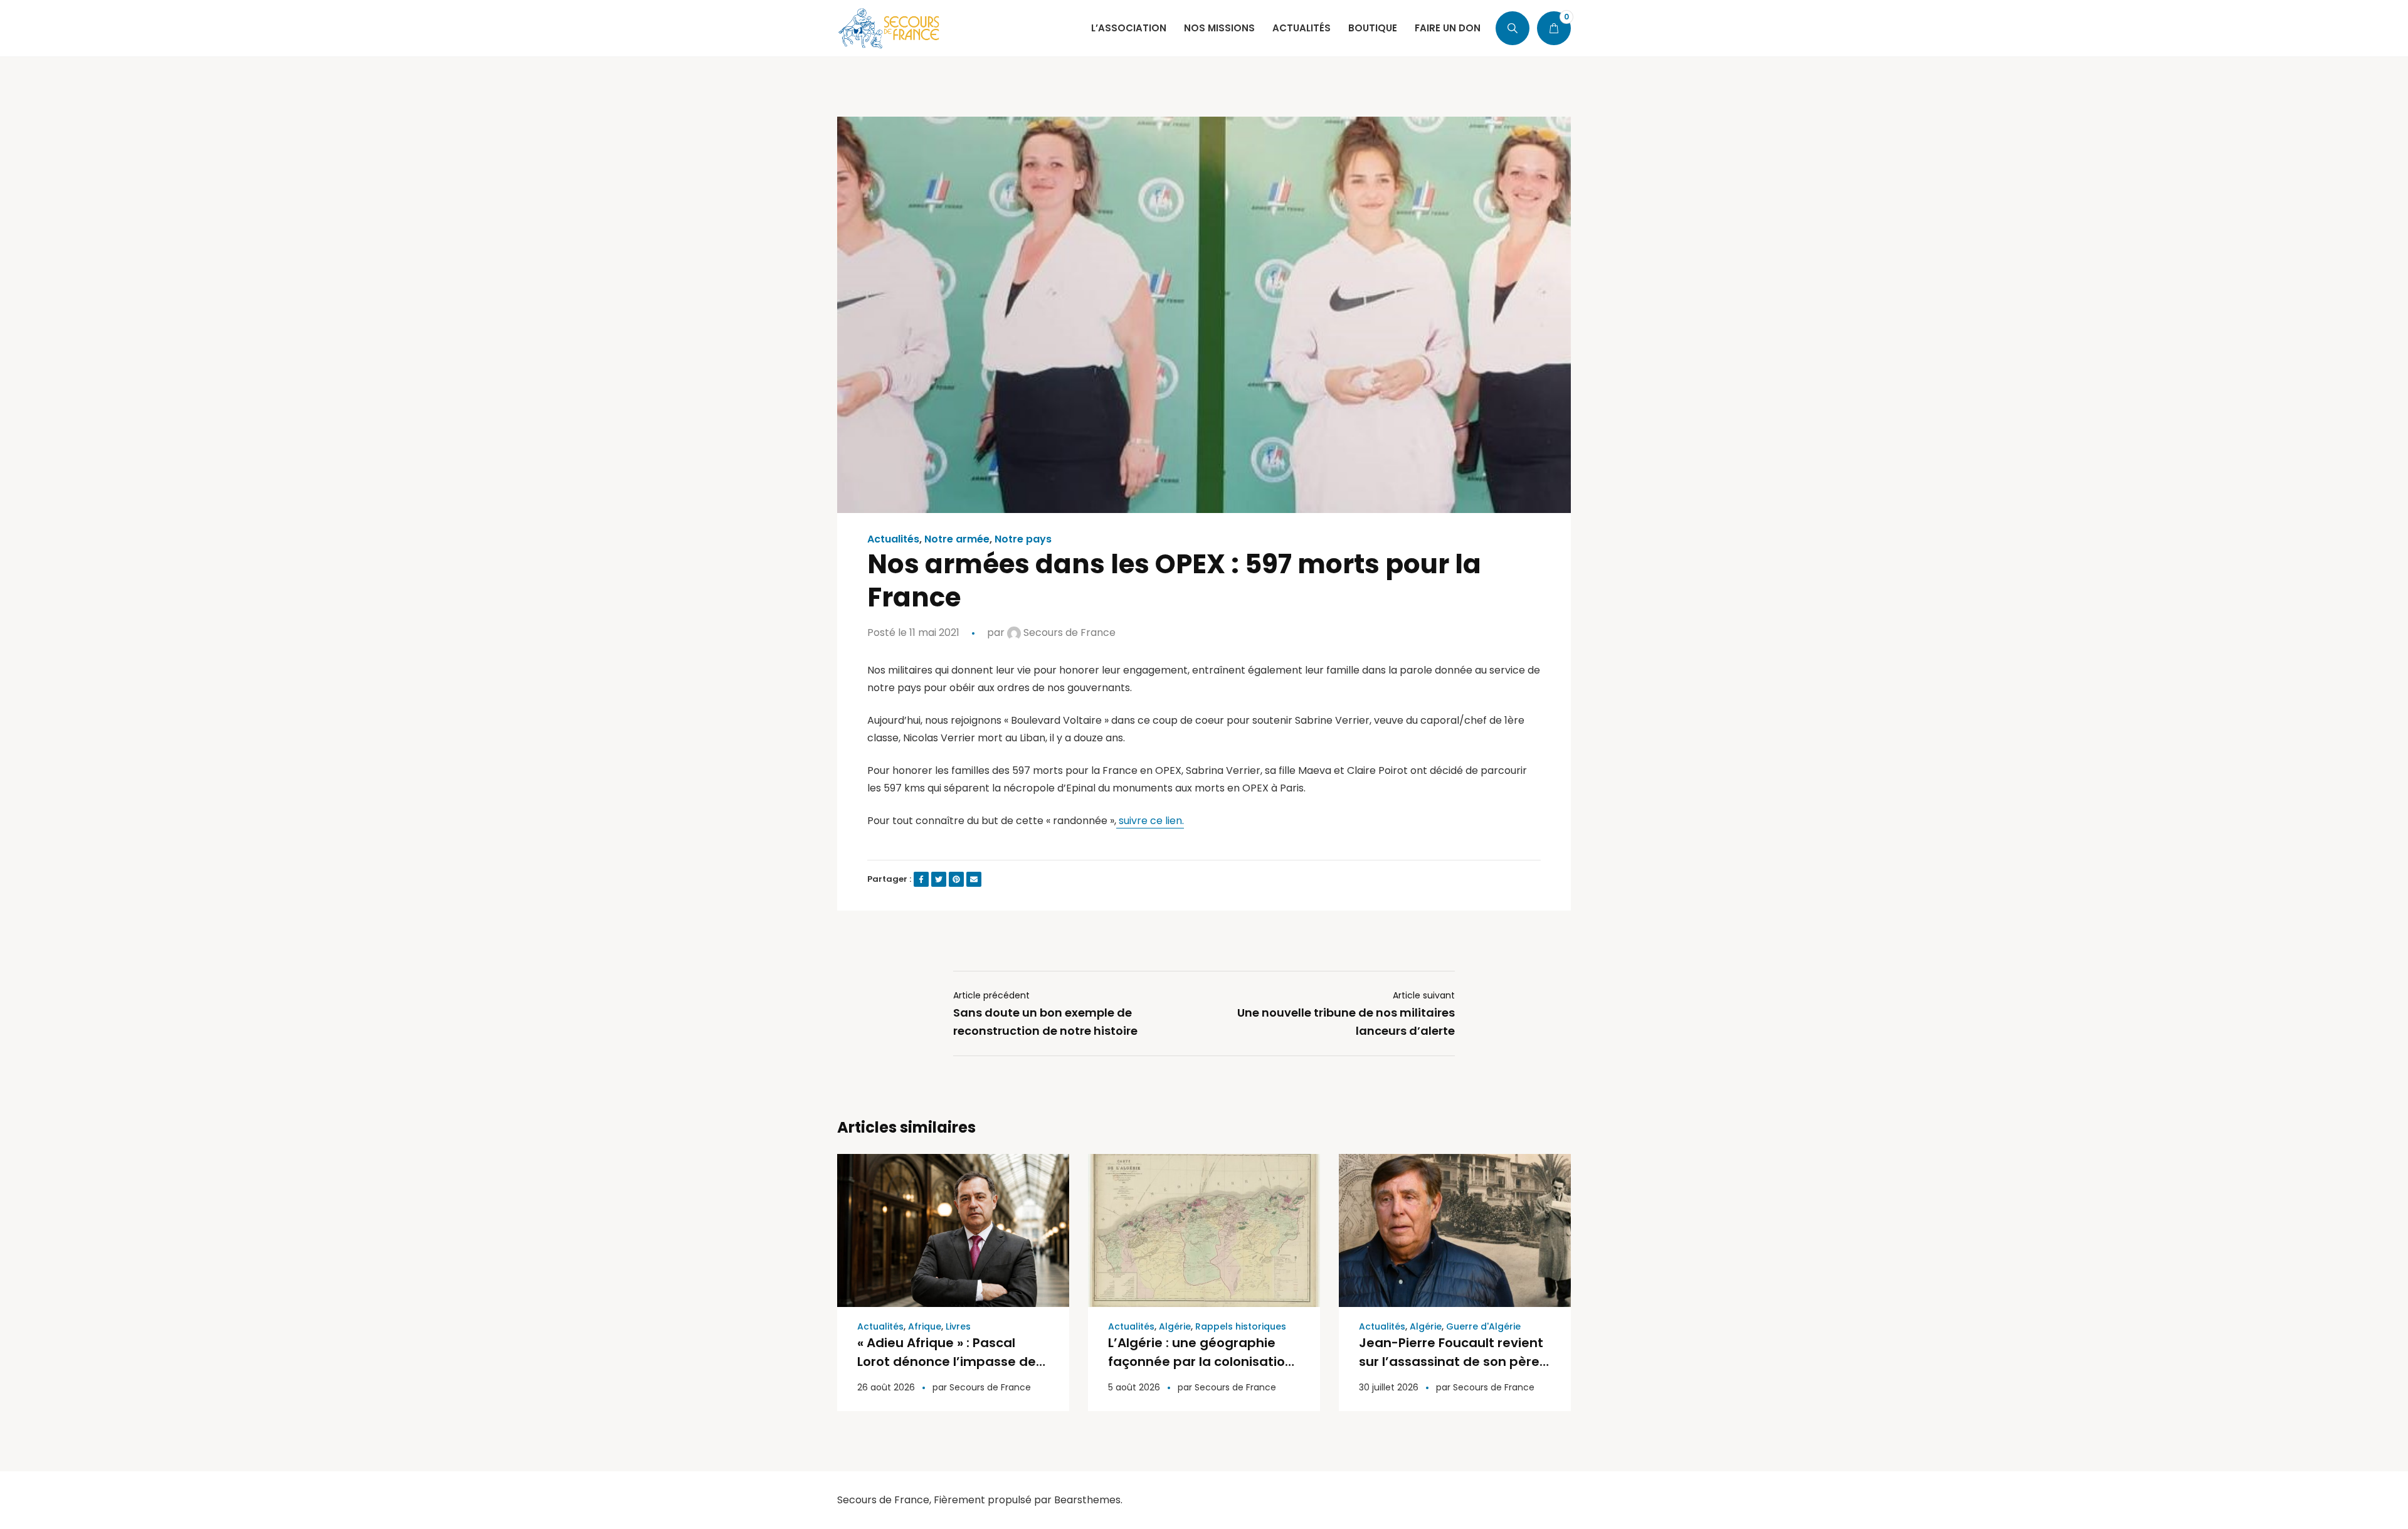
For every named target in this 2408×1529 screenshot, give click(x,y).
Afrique (925, 1326)
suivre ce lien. (1150, 821)
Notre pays (1023, 539)
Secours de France (1068, 632)
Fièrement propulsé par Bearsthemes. (1028, 1500)
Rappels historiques (1241, 1326)
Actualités (893, 539)
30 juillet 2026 (1389, 1387)
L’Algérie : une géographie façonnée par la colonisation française (1201, 1362)
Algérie (1175, 1326)
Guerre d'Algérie (1483, 1326)
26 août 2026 (886, 1387)
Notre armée (957, 539)
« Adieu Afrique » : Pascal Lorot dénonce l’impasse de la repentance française (947, 1362)
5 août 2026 (1134, 1387)
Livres (958, 1326)
